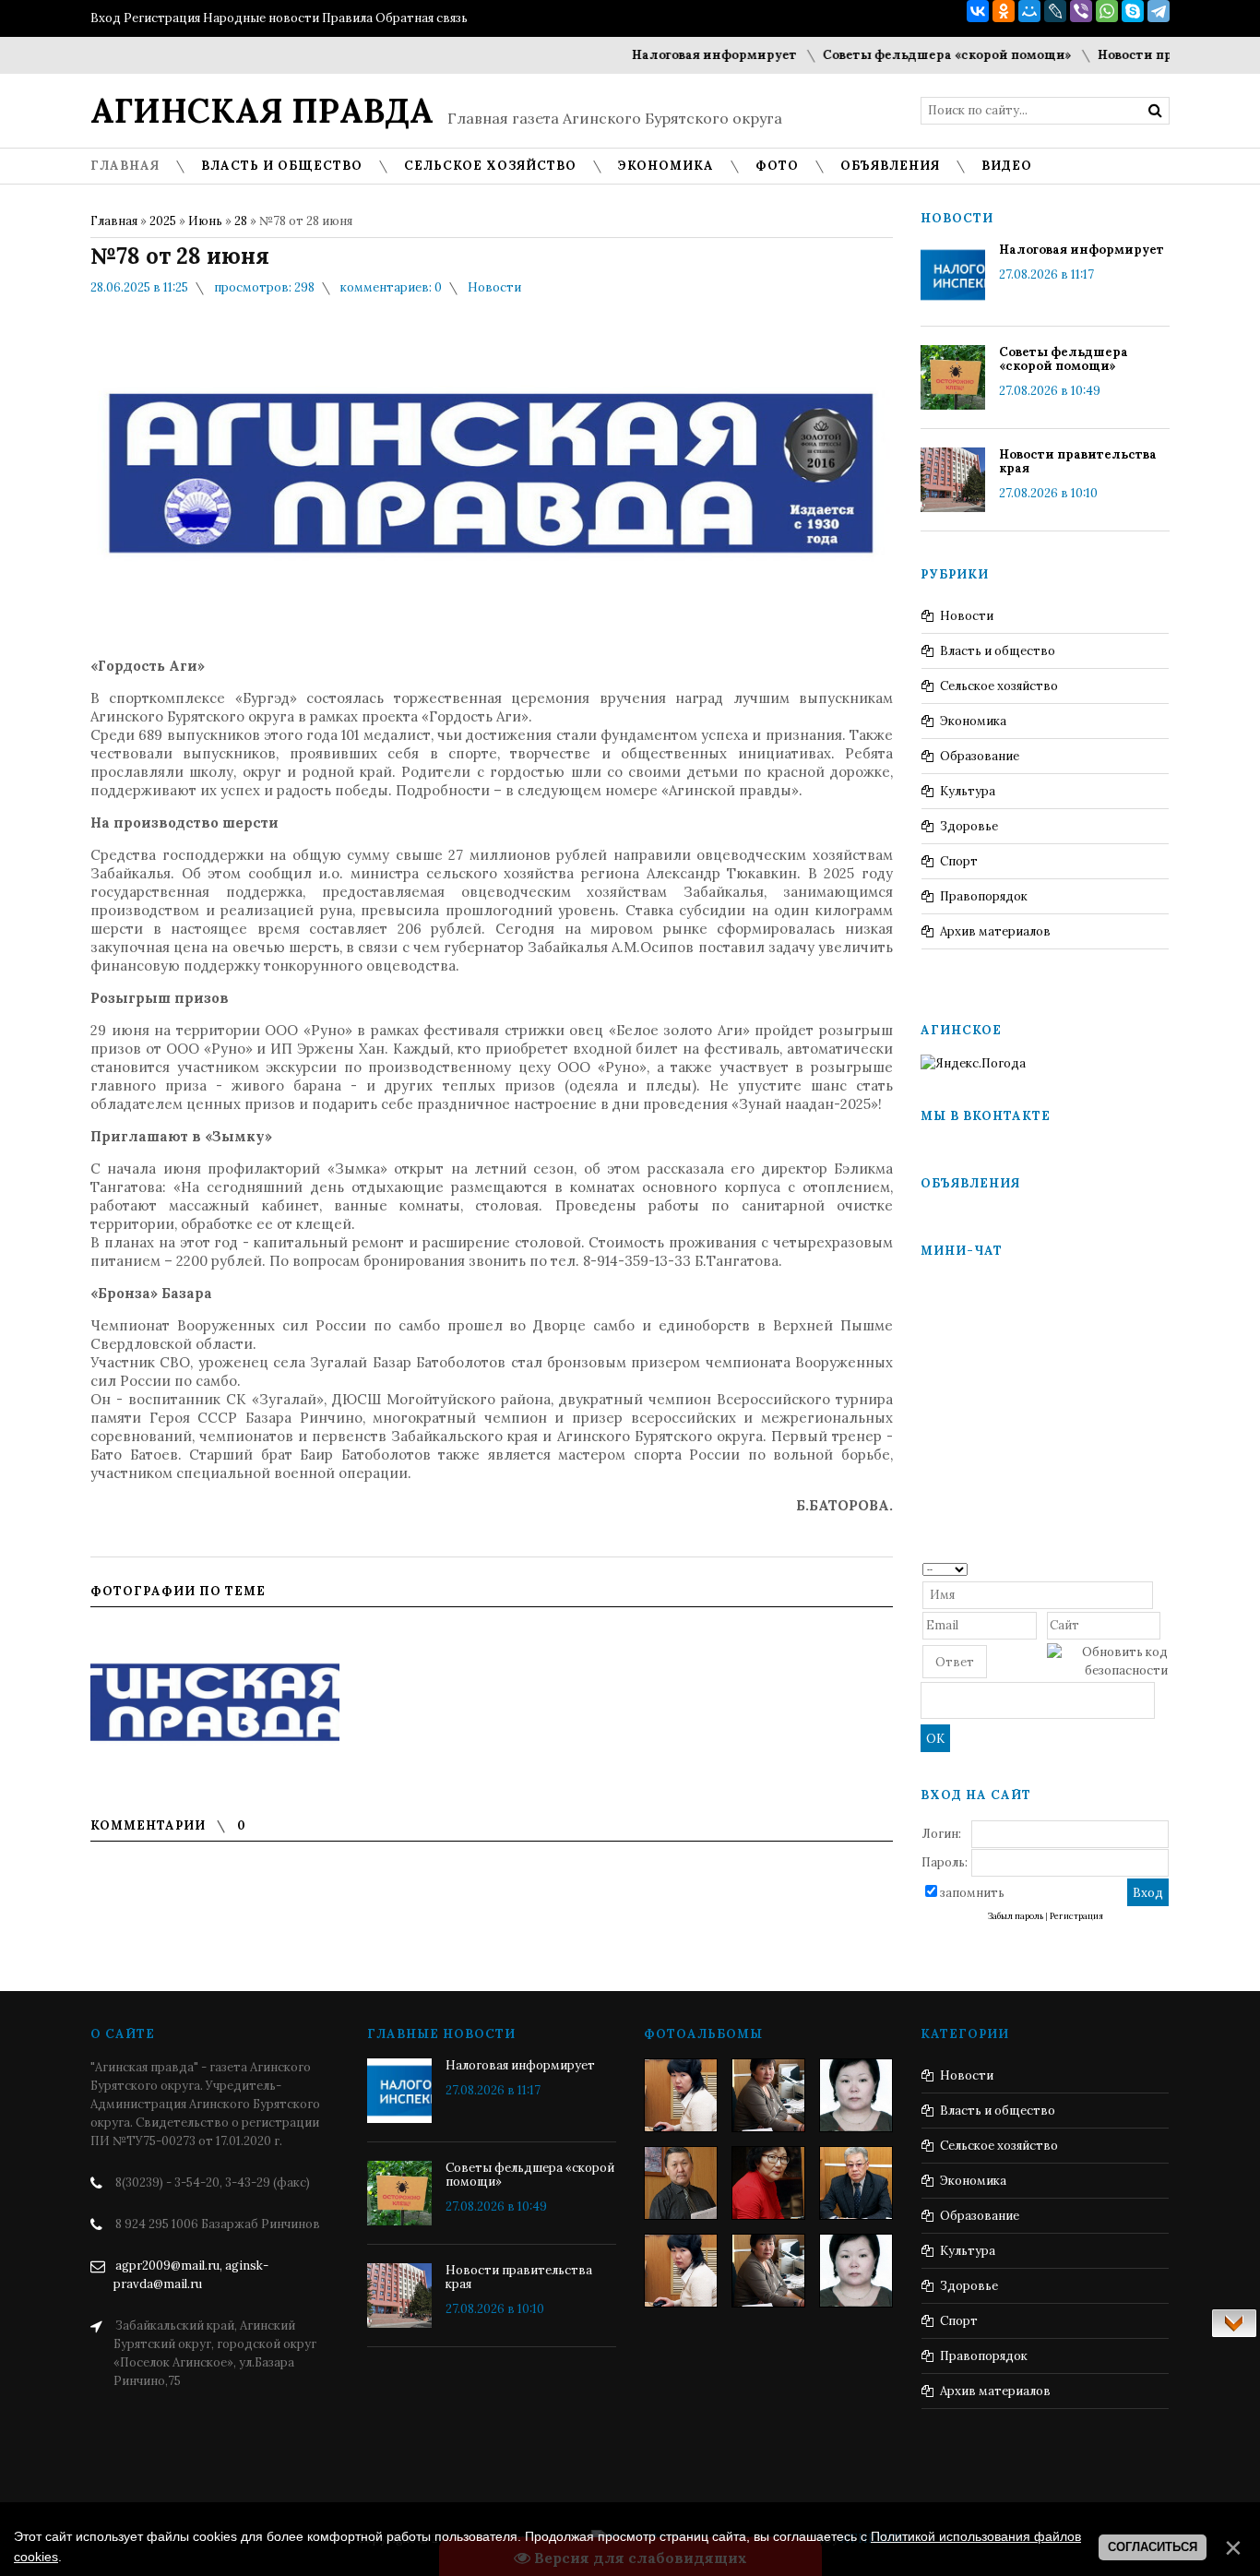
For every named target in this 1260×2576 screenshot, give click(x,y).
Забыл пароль (1016, 1916)
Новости (494, 287)
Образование (980, 756)
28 (241, 221)
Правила (347, 18)
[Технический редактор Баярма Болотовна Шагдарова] (681, 2095)
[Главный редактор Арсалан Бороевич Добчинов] (856, 2183)
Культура (968, 791)
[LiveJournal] (1055, 11)
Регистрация (162, 18)
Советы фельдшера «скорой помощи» (909, 55)
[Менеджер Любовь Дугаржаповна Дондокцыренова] (768, 2095)
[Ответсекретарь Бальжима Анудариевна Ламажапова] (768, 2183)
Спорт (959, 861)
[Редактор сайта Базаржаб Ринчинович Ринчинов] (681, 2183)
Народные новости (261, 18)
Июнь (205, 221)
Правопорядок (984, 896)
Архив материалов (995, 931)
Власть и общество (998, 651)
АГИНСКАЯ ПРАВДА (262, 111)
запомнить (972, 1893)
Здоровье (969, 826)
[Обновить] (1162, 1568)
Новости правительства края (1154, 55)
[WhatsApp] (1107, 11)
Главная (114, 221)
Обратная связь (422, 18)
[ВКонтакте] (978, 11)
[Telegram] (1159, 11)
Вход (106, 18)
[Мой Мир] (1029, 11)
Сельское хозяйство (999, 686)
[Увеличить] (215, 1704)
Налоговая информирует (676, 55)
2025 (163, 221)
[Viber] (1081, 11)
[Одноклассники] (1004, 11)
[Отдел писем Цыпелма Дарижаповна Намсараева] (856, 2095)
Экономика (973, 721)
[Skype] (1133, 11)
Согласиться (1153, 2547)
